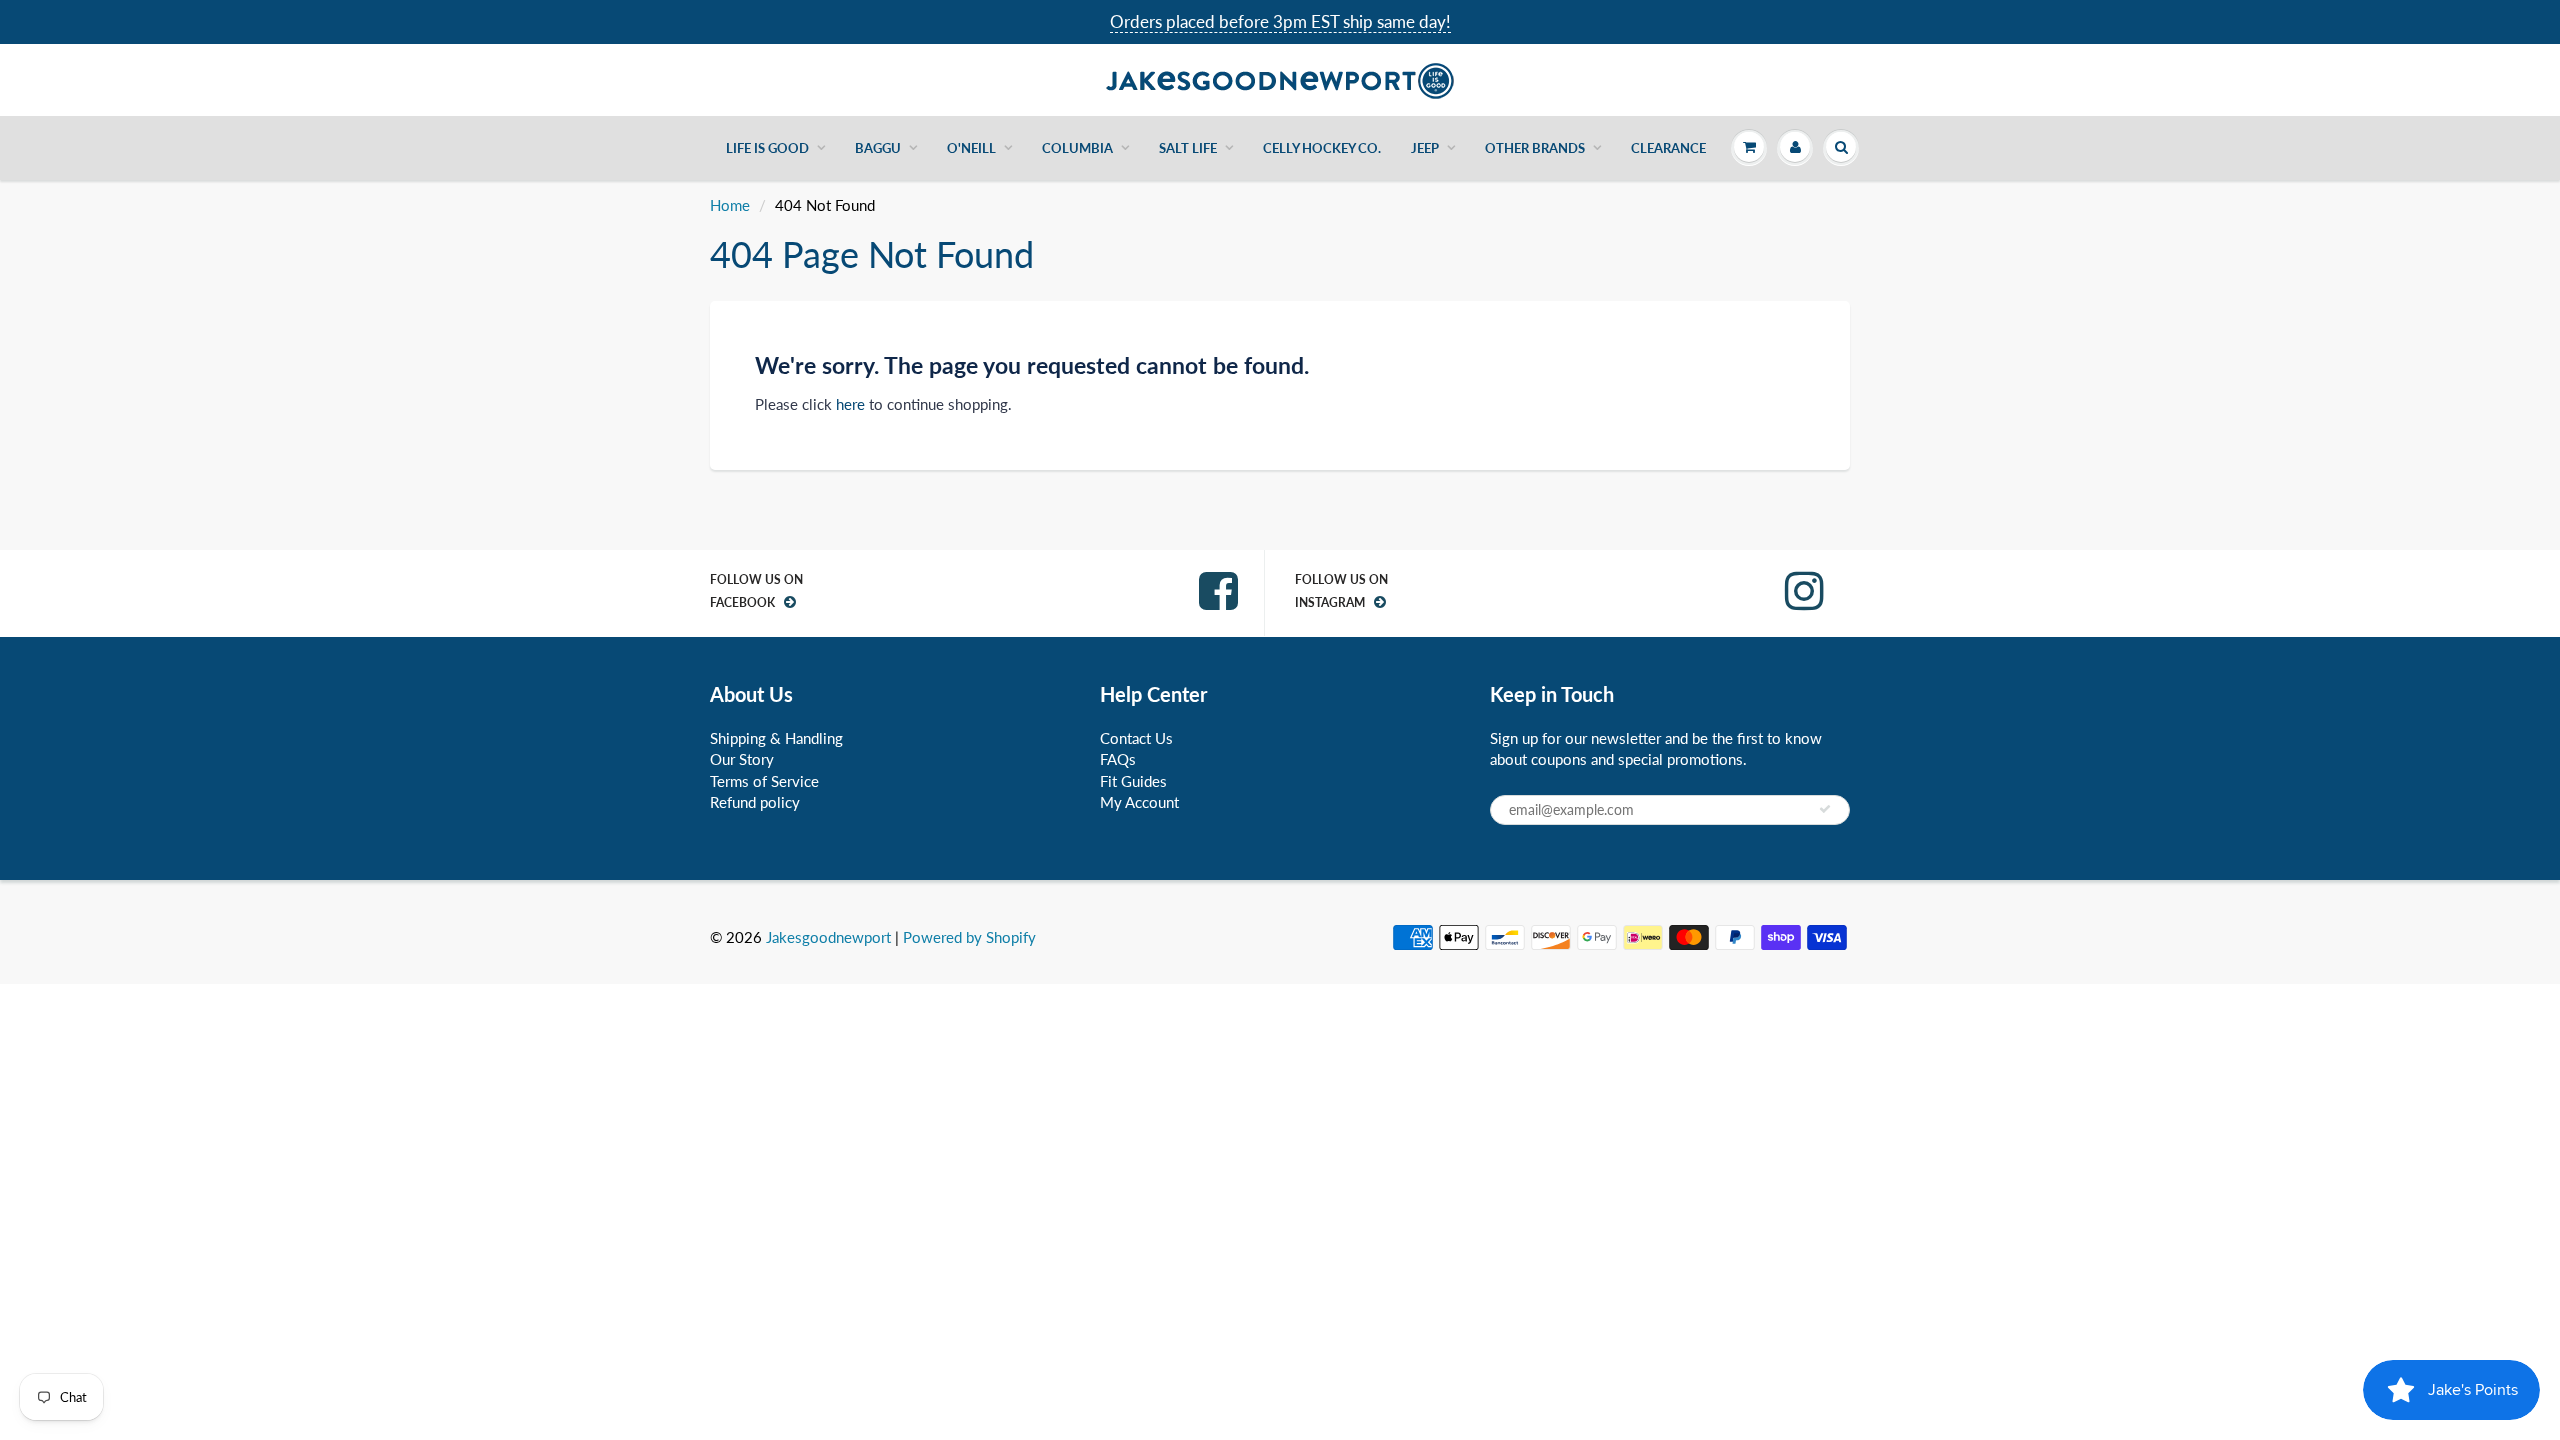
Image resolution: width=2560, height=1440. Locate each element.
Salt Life (1188, 148)
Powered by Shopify (969, 937)
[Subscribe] (1825, 809)
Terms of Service (764, 781)
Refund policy (755, 802)
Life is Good (767, 148)
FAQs (1118, 759)
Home (730, 205)
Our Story (742, 759)
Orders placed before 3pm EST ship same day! (1280, 21)
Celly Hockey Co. (1322, 148)
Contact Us (1136, 738)
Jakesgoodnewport (828, 937)
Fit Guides (1133, 781)
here (850, 404)
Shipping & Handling (776, 738)
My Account (1139, 802)
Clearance (1668, 148)
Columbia (1077, 148)
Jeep (1425, 148)
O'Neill (971, 148)
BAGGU (878, 148)
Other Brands (1535, 148)
